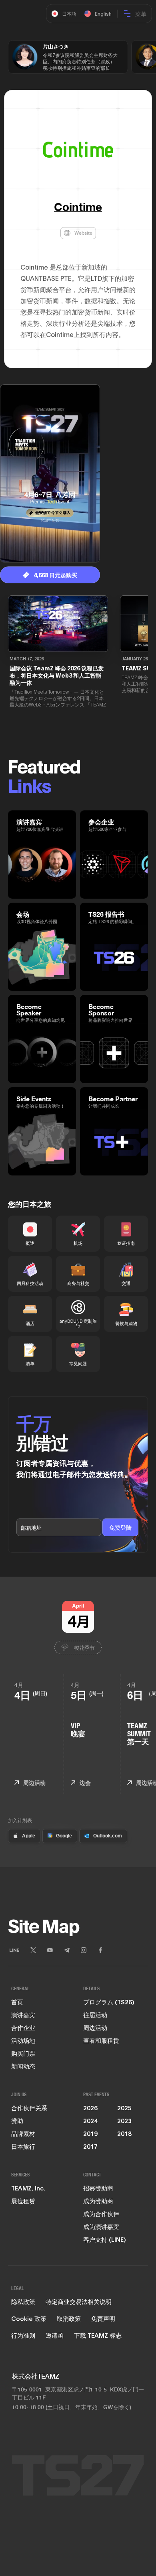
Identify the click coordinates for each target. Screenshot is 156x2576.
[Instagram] (84, 1950)
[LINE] (14, 1950)
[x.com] (33, 1950)
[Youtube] (50, 1950)
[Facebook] (100, 1950)
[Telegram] (67, 1950)
